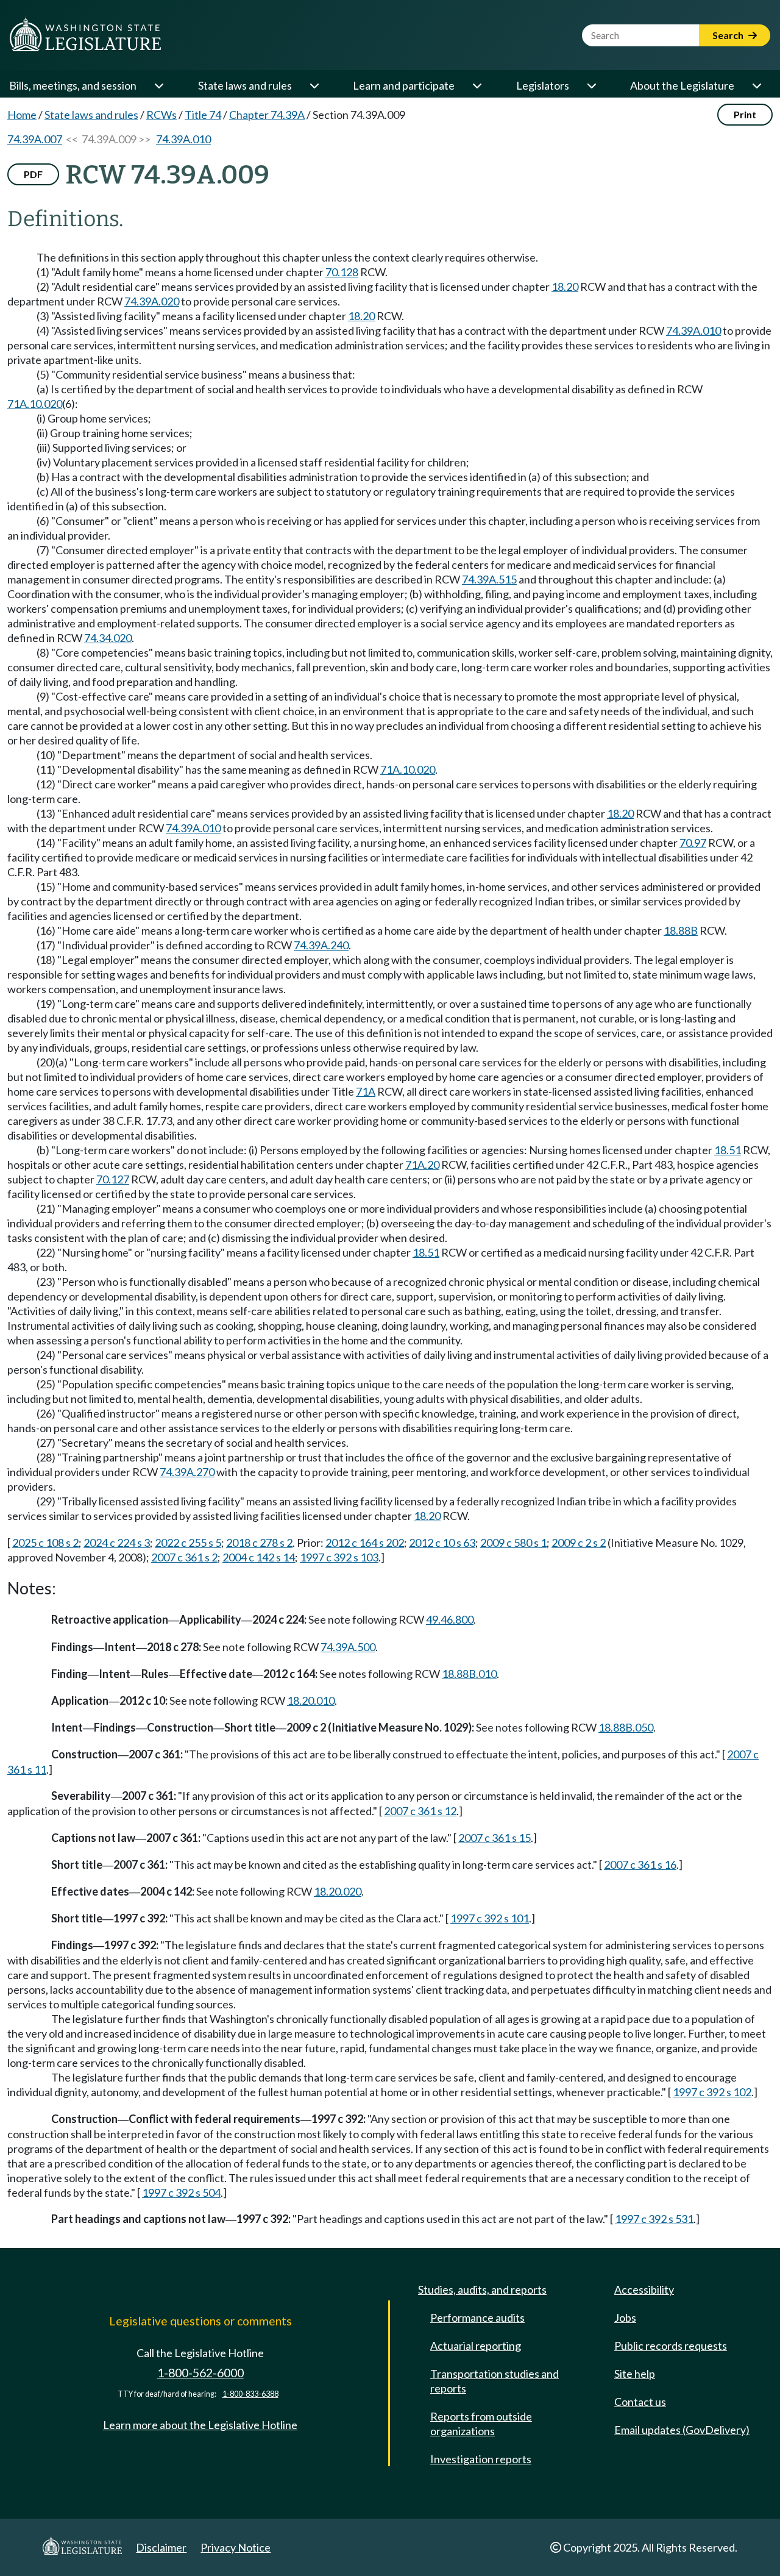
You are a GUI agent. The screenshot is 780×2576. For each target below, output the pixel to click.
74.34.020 (108, 638)
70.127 (113, 1179)
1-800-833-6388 (250, 2394)
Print (745, 114)
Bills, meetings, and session (73, 85)
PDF (33, 174)
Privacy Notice (236, 2547)
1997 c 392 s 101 (490, 1918)
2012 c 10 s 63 (442, 1543)
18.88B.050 (626, 1727)
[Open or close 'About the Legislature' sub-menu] (756, 85)
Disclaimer (161, 2547)
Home (22, 115)
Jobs (625, 2317)
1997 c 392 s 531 (654, 2219)
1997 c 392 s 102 (712, 2092)
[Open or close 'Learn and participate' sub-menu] (477, 85)
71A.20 (422, 1165)
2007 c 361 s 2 (184, 1557)
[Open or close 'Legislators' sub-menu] (591, 85)
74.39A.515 (489, 579)
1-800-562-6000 (200, 2373)
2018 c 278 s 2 (259, 1543)
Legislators (543, 85)
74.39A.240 (321, 945)
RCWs (161, 115)
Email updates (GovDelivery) (682, 2430)
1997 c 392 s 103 (339, 1557)
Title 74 (203, 115)
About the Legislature (682, 85)
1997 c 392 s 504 (181, 2192)
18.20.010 (311, 1700)
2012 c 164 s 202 (365, 1543)
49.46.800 (450, 1619)
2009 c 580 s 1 (513, 1543)
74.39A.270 (187, 1472)
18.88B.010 (469, 1674)
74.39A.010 (183, 139)
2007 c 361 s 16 (640, 1864)
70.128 (342, 272)
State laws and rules (245, 85)
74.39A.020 (152, 301)
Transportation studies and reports (495, 2381)
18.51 (728, 1150)
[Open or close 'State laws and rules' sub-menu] (314, 85)
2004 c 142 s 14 (259, 1557)
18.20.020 (338, 1891)
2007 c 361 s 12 (420, 1811)
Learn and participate (404, 85)
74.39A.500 (348, 1647)
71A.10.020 (35, 404)
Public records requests (671, 2346)
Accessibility (644, 2289)
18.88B (681, 930)
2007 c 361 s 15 (495, 1838)
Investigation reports (481, 2459)
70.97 (693, 843)
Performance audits (477, 2317)
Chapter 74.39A (267, 115)
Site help (635, 2374)
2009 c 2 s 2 (579, 1543)
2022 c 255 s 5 (188, 1543)
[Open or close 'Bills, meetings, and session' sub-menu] (158, 85)
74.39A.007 (35, 139)
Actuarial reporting (476, 2346)
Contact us (640, 2402)
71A (366, 1091)
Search (729, 35)
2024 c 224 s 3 (117, 1543)
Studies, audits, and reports (482, 2289)
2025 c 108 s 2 (45, 1543)
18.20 (565, 287)
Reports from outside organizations (481, 2424)
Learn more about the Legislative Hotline (200, 2425)
